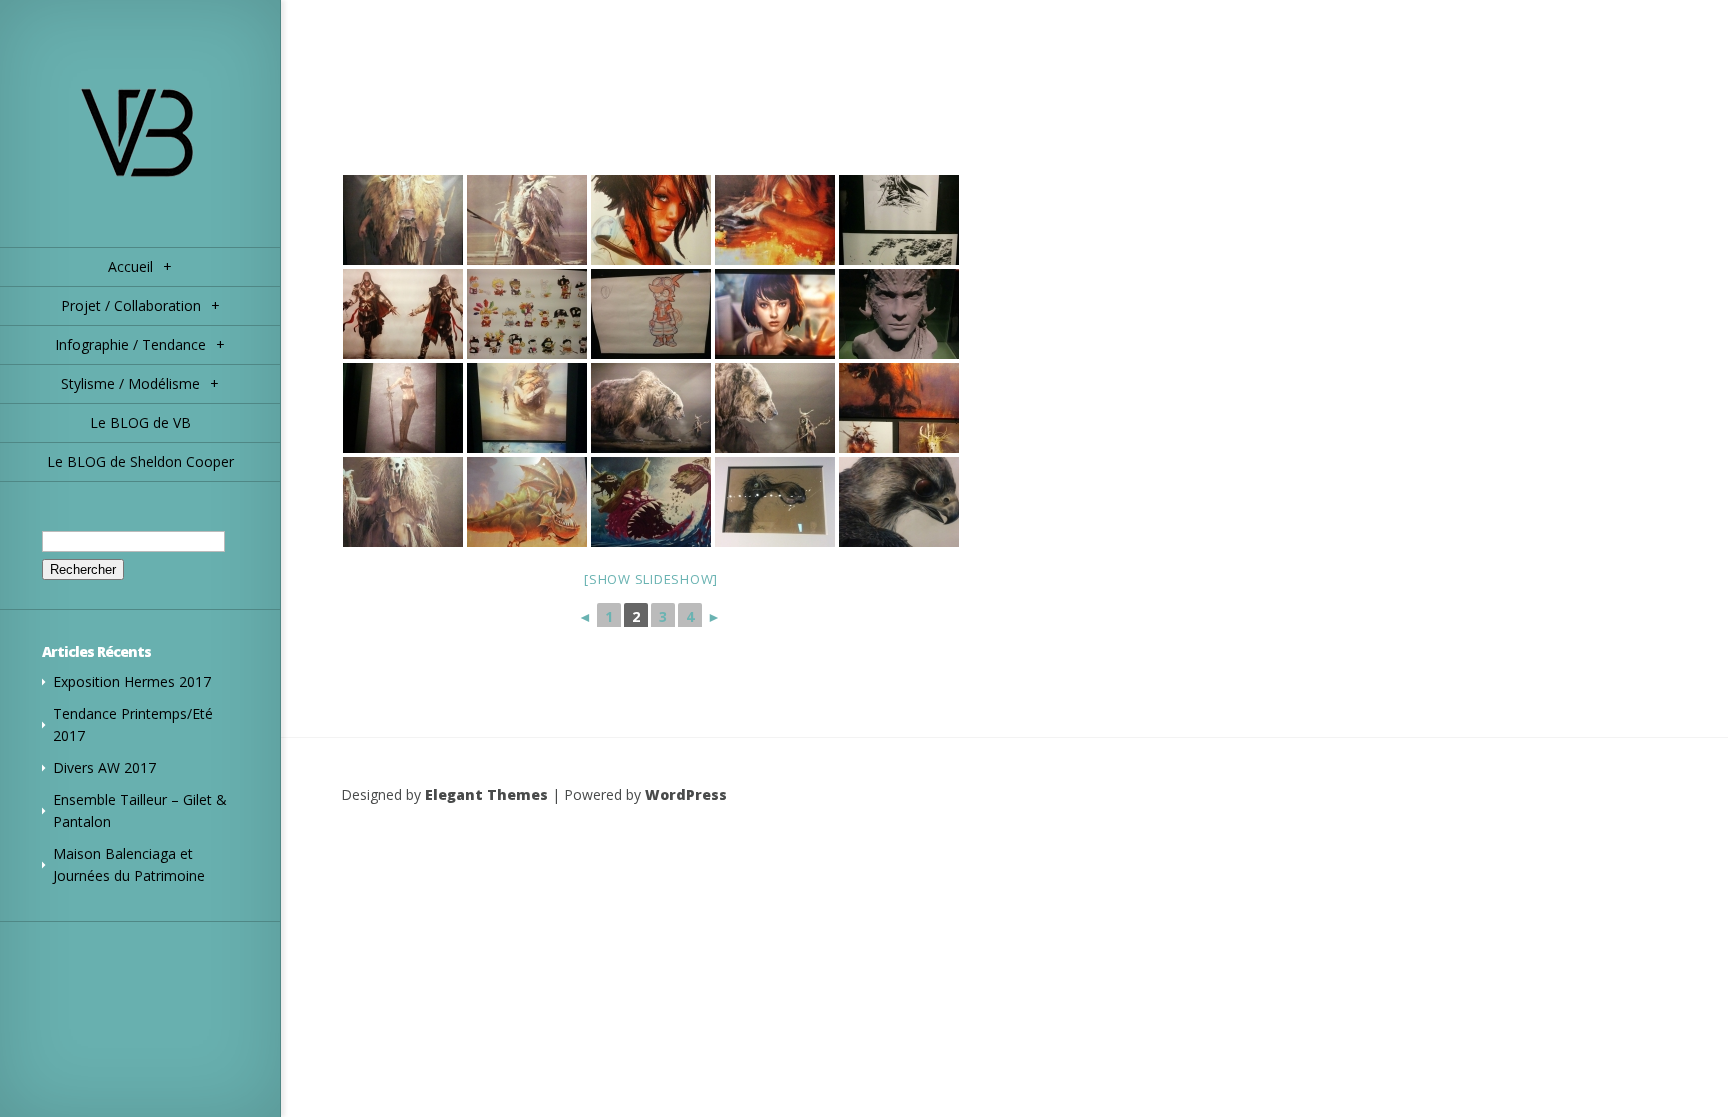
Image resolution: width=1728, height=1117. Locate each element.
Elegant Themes (486, 794)
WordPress (686, 794)
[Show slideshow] (651, 579)
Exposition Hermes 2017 (132, 681)
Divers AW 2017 (104, 767)
